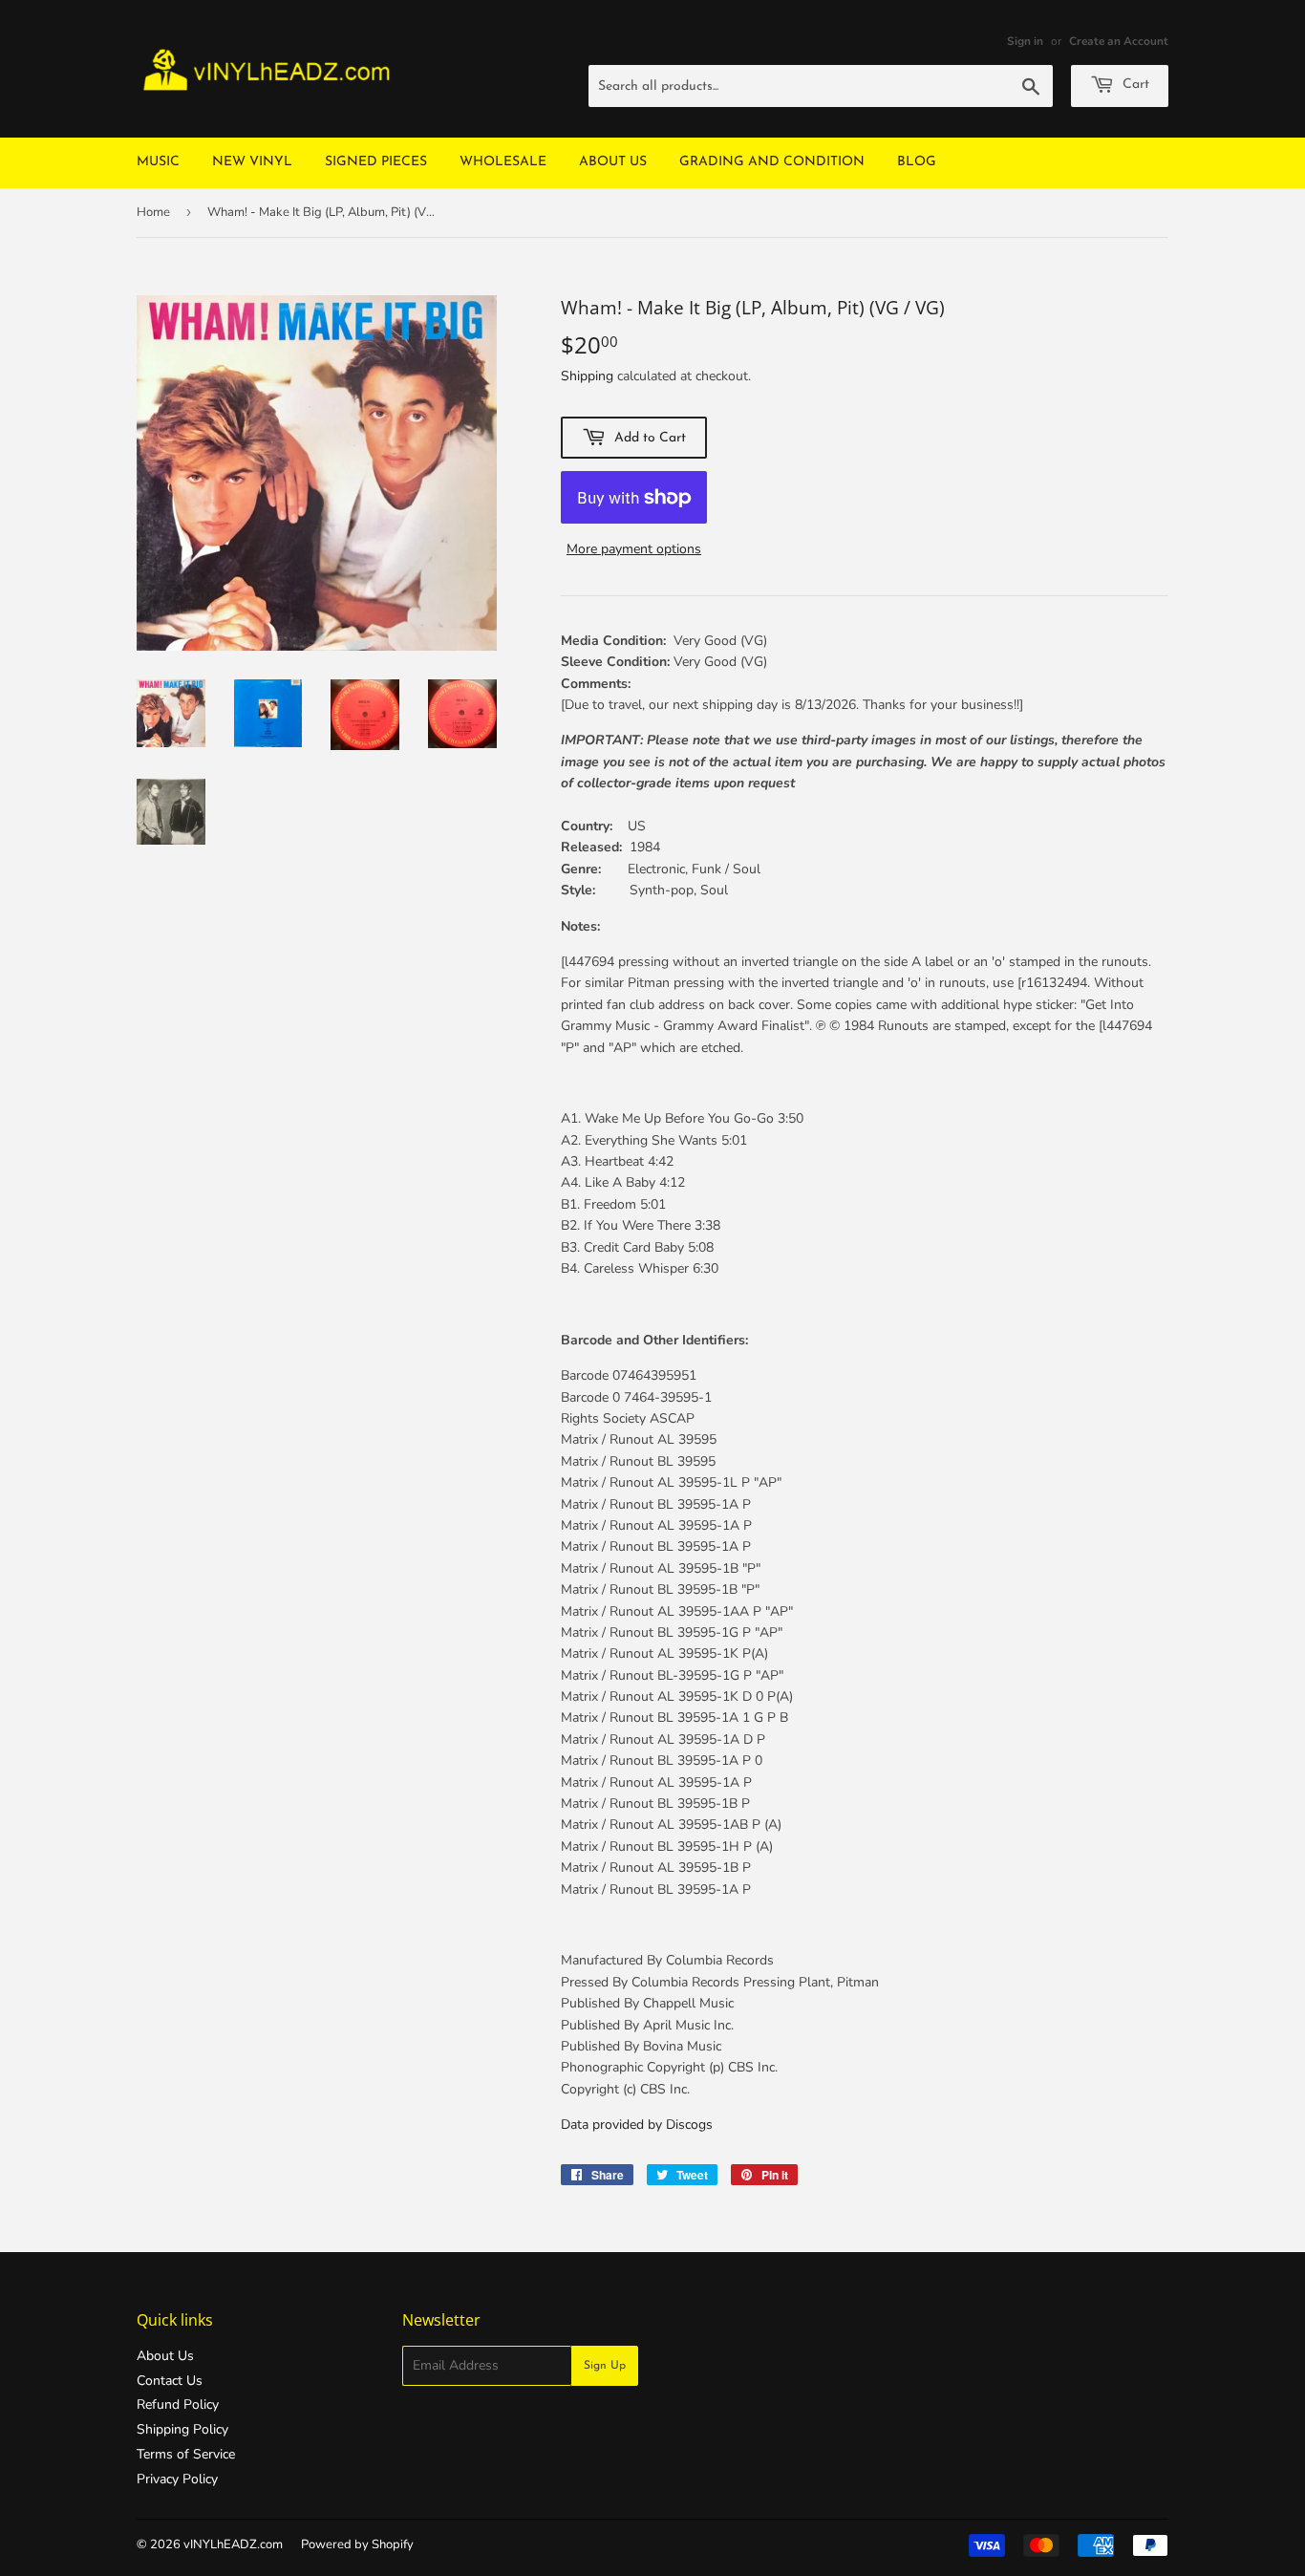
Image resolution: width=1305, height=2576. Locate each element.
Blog (917, 162)
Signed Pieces (376, 162)
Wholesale (503, 162)
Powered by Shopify (357, 2544)
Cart (1134, 85)
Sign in (1025, 41)
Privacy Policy (177, 2479)
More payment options (634, 549)
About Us (613, 162)
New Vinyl (252, 162)
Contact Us (170, 2381)
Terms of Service (186, 2454)
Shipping (587, 376)
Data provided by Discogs (637, 2125)
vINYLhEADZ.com (233, 2544)
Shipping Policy (182, 2429)
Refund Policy (178, 2404)
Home (153, 212)
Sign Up (605, 2366)
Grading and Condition (772, 162)
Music (158, 162)
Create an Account (1119, 41)
